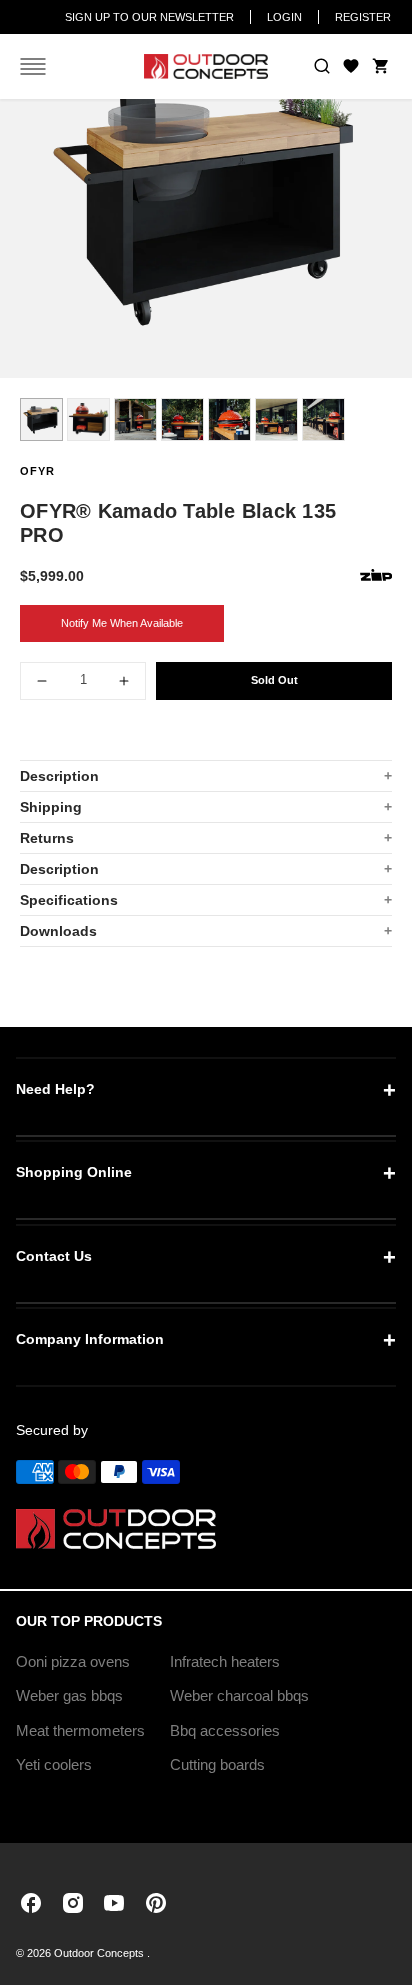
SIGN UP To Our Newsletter (149, 17)
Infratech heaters (225, 1661)
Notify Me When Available (122, 623)
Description (59, 776)
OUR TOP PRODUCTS (89, 1621)
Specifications (69, 900)
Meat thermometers (80, 1730)
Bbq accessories (225, 1730)
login (284, 17)
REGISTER (363, 17)
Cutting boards (217, 1764)
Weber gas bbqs (69, 1695)
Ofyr (37, 471)
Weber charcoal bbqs (239, 1695)
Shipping (51, 807)
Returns (47, 838)
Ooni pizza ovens (73, 1661)
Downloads (58, 931)
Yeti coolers (54, 1764)
